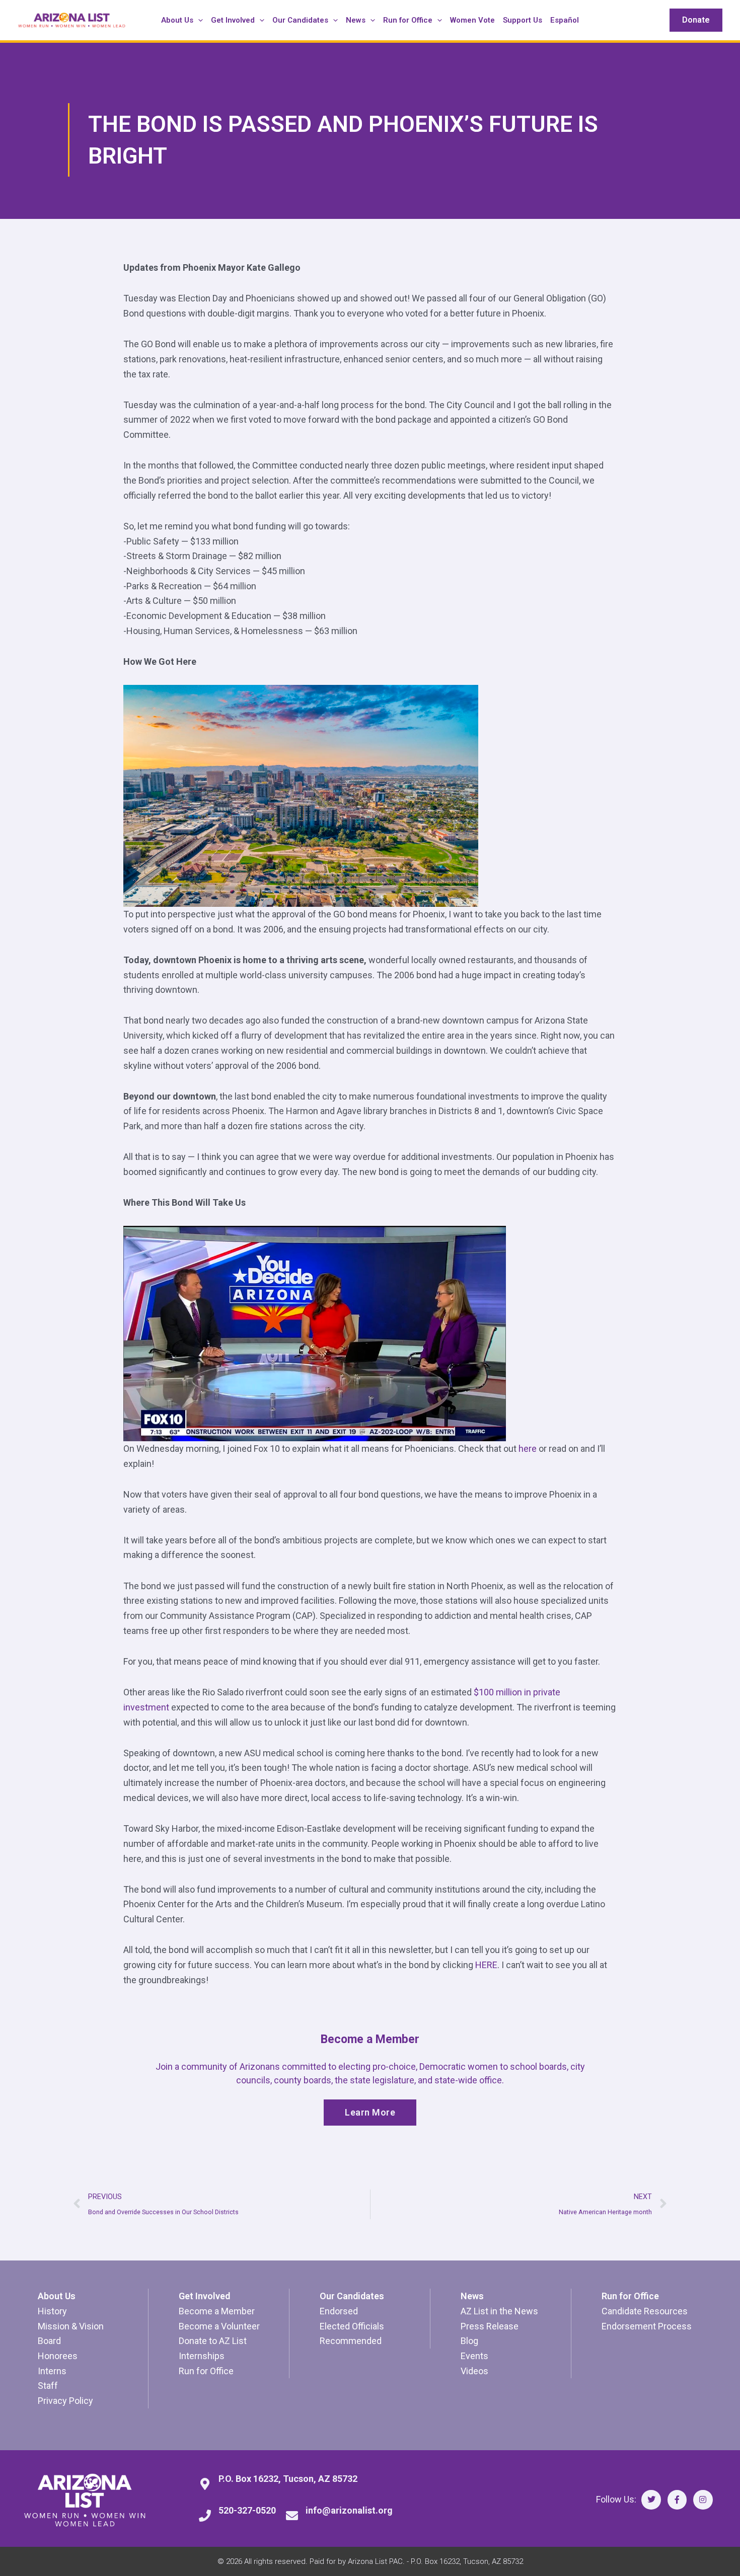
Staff (48, 2386)
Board (49, 2341)
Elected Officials (352, 2326)
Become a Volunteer (219, 2326)
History (52, 2311)
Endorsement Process (647, 2326)
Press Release (490, 2326)
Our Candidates (352, 2296)
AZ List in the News (499, 2311)
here (528, 1449)
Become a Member (217, 2311)
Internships (202, 2356)
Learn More (370, 2112)
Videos (474, 2371)
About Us (57, 2296)
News (472, 2296)
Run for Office (206, 2371)
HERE (486, 1965)
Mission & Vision (71, 2326)
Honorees (58, 2356)
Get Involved (204, 2296)
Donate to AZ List (213, 2341)
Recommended (351, 2341)
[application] (198, 20)
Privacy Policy (65, 2401)
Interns (52, 2371)
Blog (469, 2341)
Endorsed (339, 2311)
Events (474, 2356)
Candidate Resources (645, 2311)
